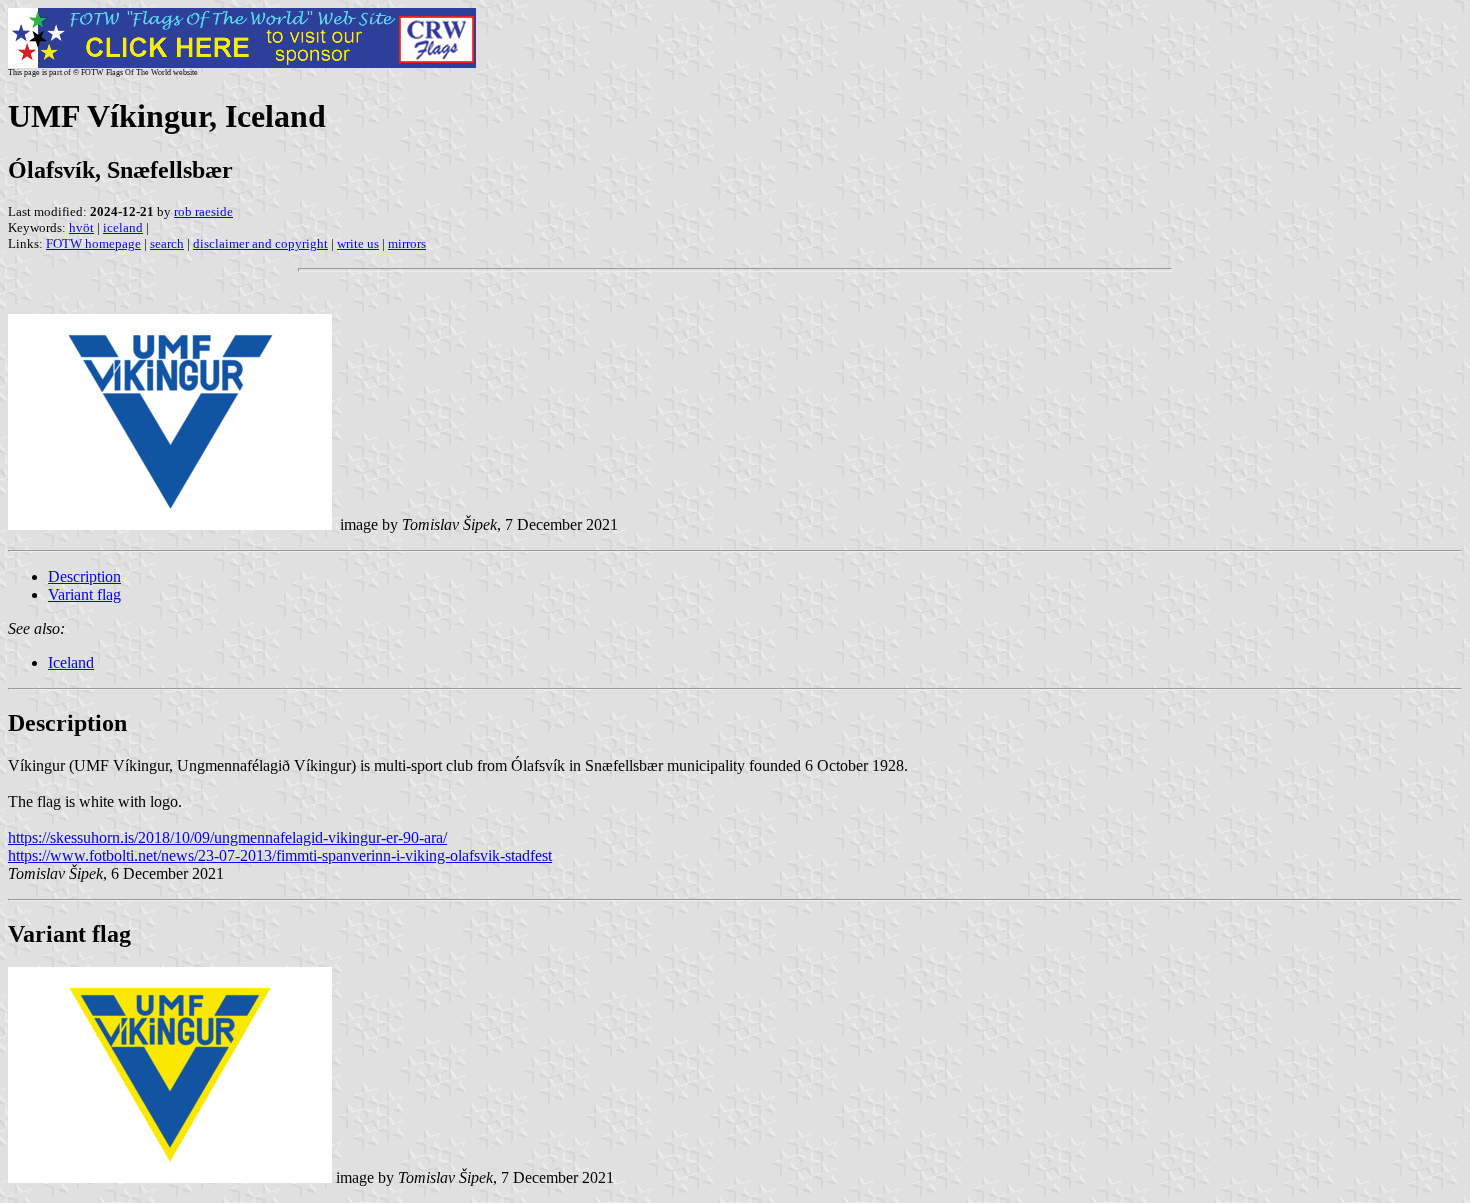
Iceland (71, 662)
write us (358, 243)
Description (84, 576)
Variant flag (84, 594)
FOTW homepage (93, 243)
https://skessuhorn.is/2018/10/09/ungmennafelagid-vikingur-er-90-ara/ (227, 837)
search (167, 243)
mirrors (407, 243)
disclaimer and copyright (260, 243)
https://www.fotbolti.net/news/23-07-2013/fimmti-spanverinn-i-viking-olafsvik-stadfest (280, 855)
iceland (123, 227)
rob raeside (203, 211)
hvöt (81, 227)
